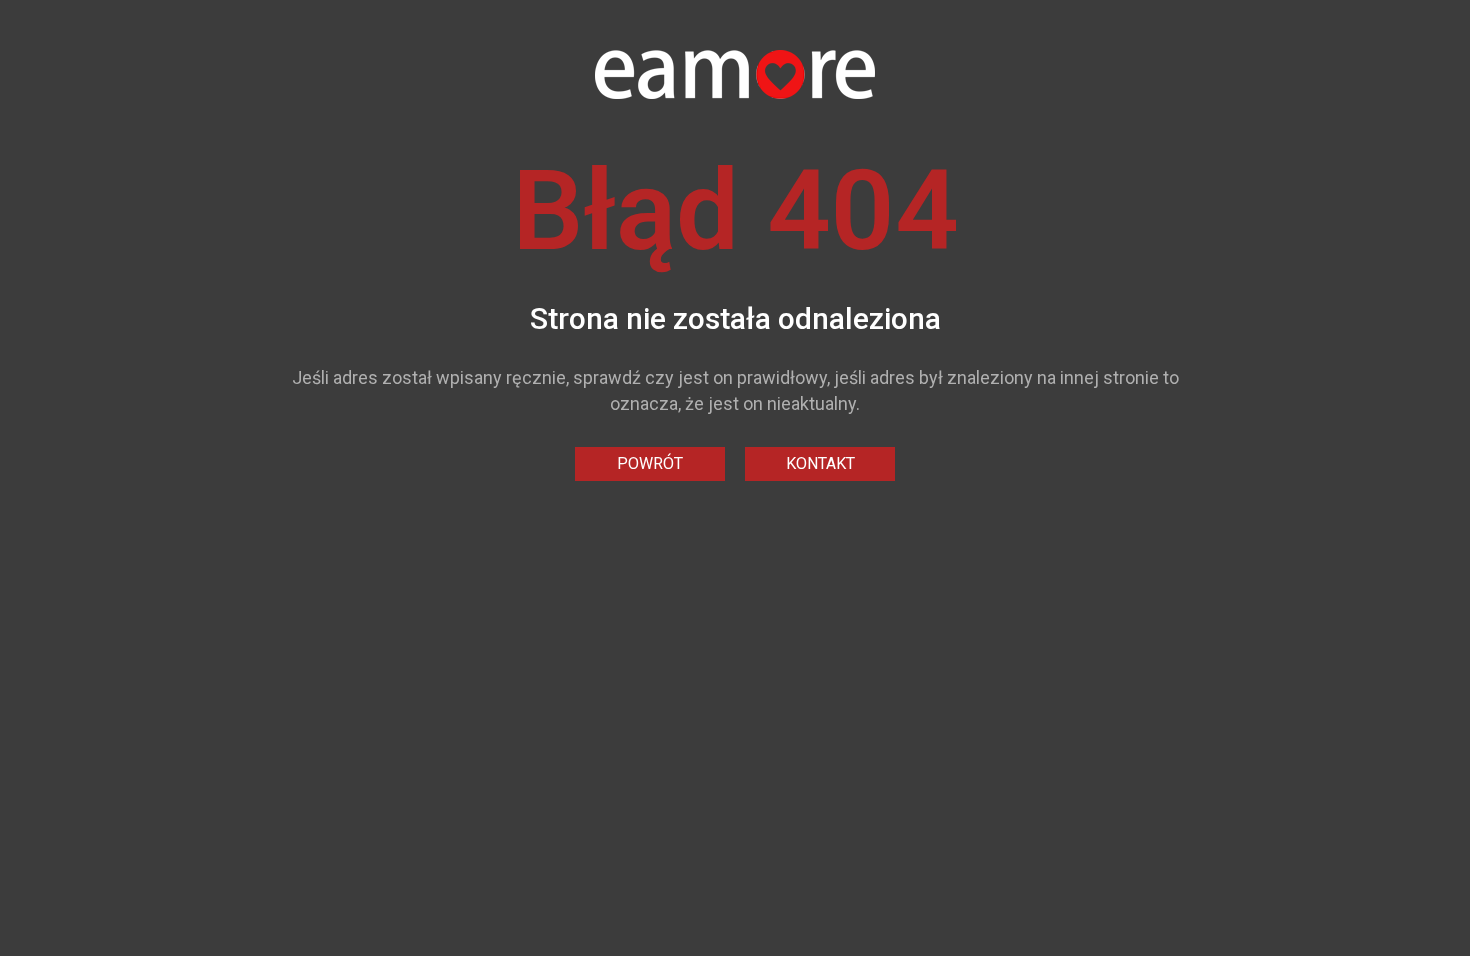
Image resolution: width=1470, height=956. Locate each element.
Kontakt (820, 463)
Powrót (650, 463)
